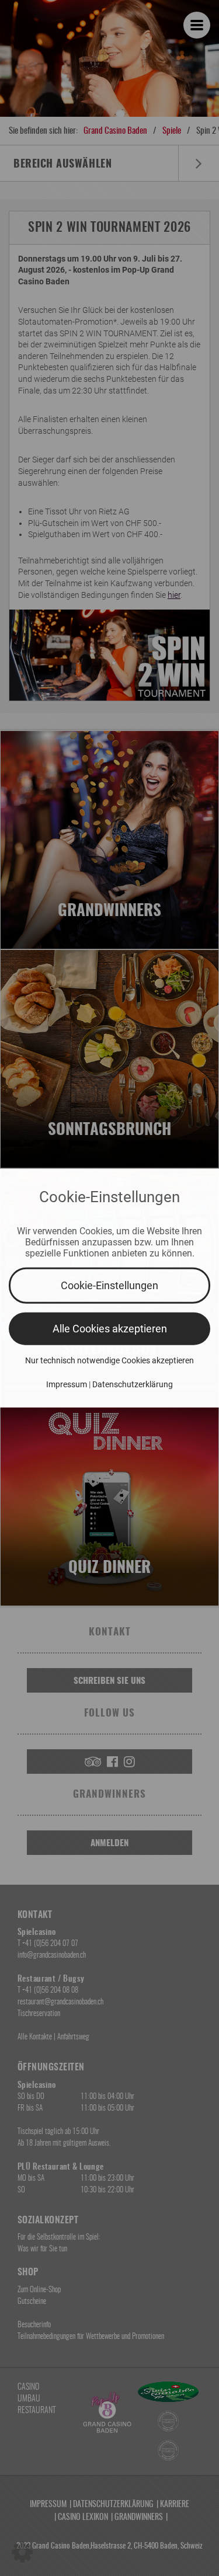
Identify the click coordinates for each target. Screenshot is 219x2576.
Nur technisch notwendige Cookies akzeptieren (109, 1360)
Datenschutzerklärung (133, 1384)
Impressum (67, 1384)
